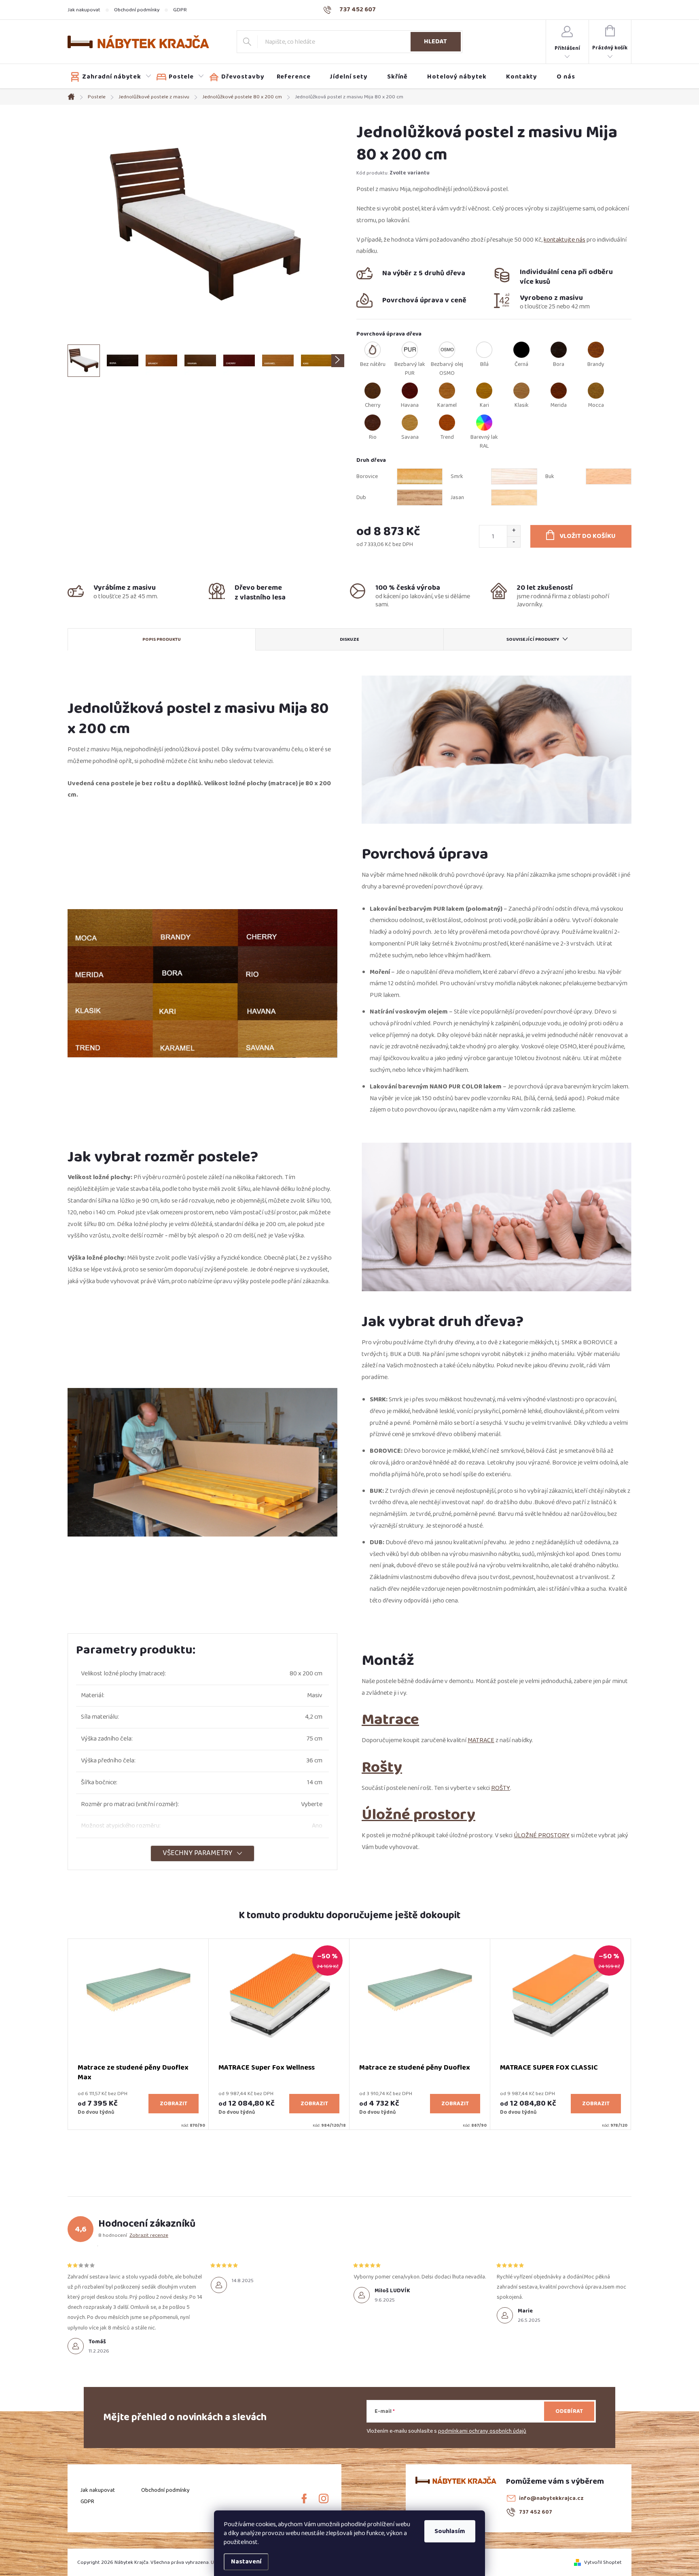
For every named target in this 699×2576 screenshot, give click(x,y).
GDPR (180, 10)
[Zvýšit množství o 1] (514, 531)
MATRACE (481, 1740)
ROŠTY (501, 1788)
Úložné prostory (418, 1814)
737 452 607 (536, 2512)
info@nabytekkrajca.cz (551, 2498)
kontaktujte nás (564, 240)
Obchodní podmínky (137, 10)
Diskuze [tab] (349, 639)
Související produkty (533, 639)
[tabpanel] (138, 2034)
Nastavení (246, 2562)
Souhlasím (450, 2531)
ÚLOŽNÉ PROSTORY (542, 1835)
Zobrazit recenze (149, 2235)
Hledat (435, 41)
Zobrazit (174, 2104)
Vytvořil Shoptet (603, 2562)
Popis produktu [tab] (162, 639)
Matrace (390, 1719)
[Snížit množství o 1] (514, 542)
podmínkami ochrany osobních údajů (482, 2431)
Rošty (382, 1767)
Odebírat (569, 2411)
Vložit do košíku (588, 536)
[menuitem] (111, 77)
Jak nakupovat (84, 10)
